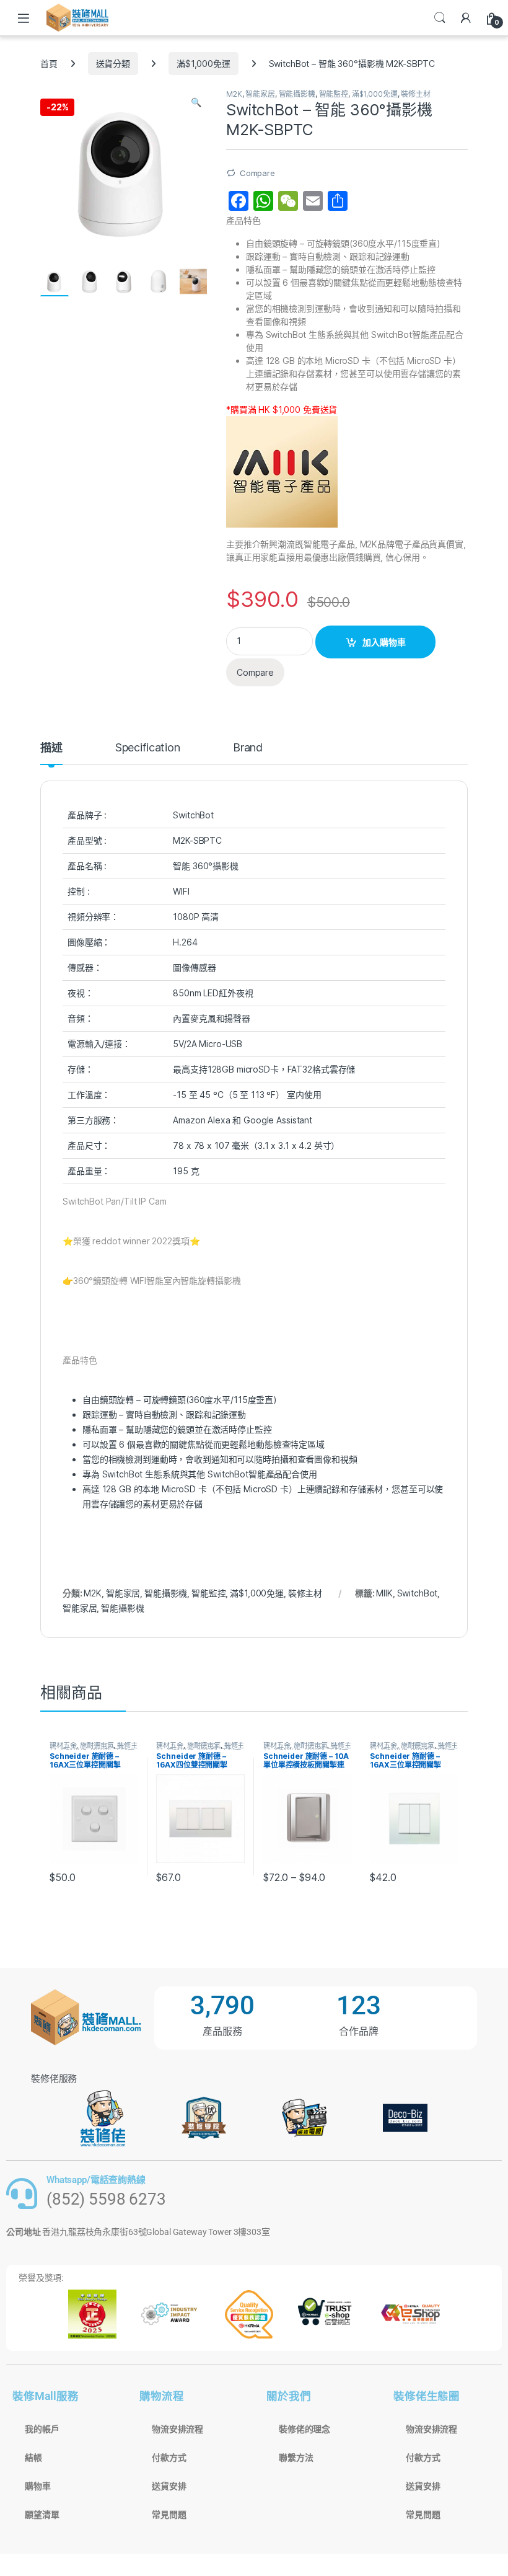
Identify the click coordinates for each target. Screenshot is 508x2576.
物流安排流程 (177, 2429)
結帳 (33, 2458)
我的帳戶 (42, 2429)
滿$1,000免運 (204, 64)
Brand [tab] (248, 748)
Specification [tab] (148, 748)
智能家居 (260, 94)
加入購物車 (384, 642)
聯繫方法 (296, 2458)
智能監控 (334, 94)
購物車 (38, 2486)
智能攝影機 (297, 94)
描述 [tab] (51, 748)
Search (440, 18)
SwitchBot (418, 1593)
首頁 (49, 64)
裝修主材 (415, 94)
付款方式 (169, 2458)
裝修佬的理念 (304, 2429)
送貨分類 (113, 64)
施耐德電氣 (97, 1745)
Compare (257, 173)
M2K (234, 94)
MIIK (384, 1593)
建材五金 (63, 1745)
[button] (196, 102)
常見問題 (169, 2515)
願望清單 (42, 2515)
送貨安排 (169, 2486)
